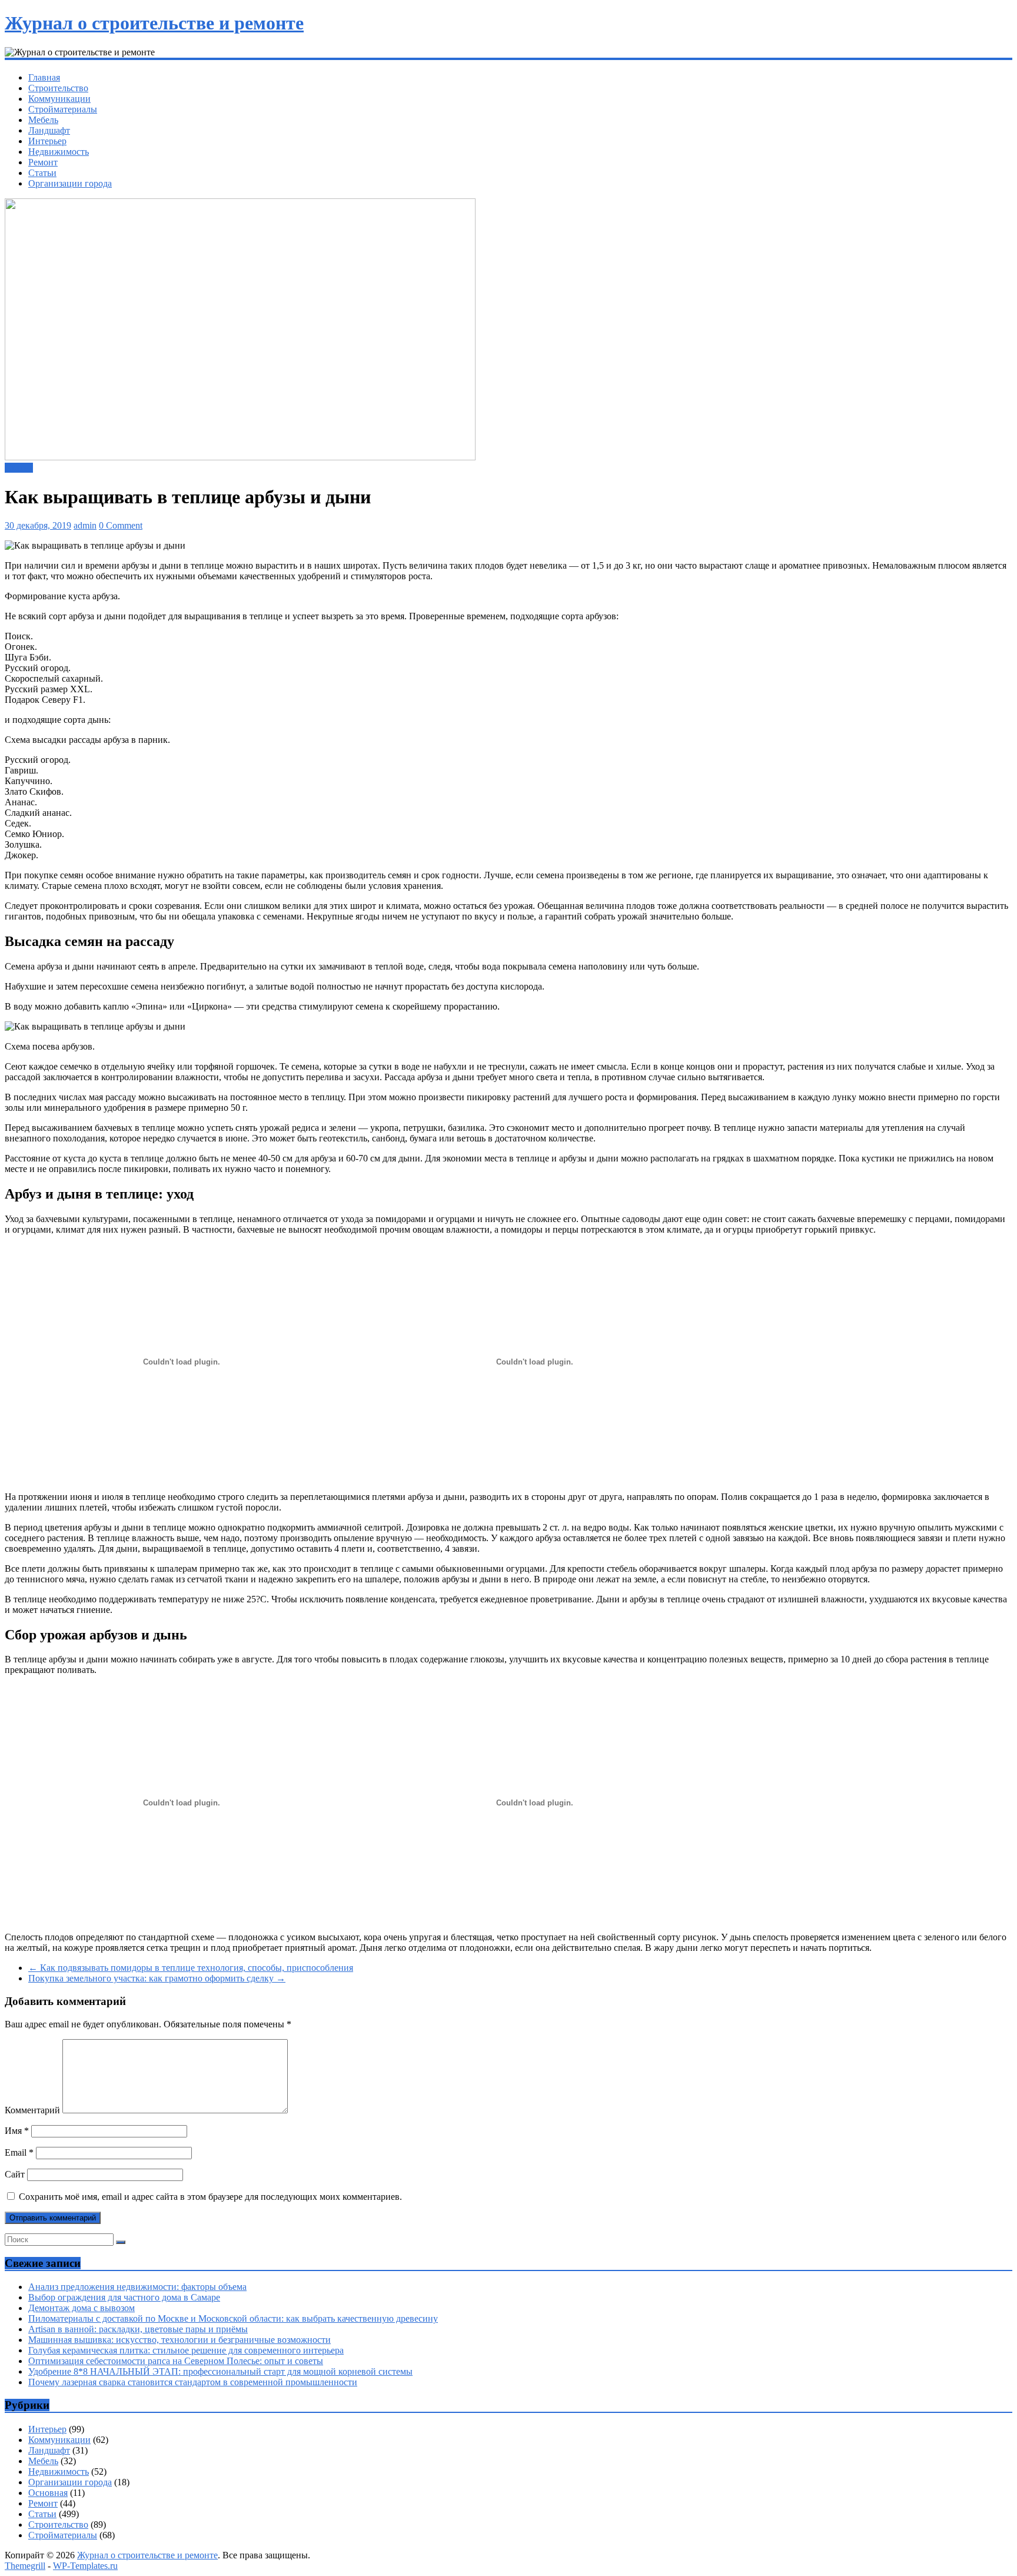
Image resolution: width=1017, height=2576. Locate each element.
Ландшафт (49, 130)
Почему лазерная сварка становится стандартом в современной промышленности (193, 2382)
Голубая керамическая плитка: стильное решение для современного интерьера (186, 2350)
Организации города (70, 183)
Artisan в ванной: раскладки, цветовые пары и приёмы (138, 2329)
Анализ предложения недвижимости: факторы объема (137, 2287)
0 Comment (121, 525)
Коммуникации (59, 99)
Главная (44, 77)
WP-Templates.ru (85, 2566)
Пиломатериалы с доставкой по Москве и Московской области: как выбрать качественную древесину (233, 2318)
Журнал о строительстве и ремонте (154, 23)
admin (85, 525)
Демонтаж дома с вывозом (82, 2308)
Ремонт (43, 162)
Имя (17, 2131)
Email (19, 2152)
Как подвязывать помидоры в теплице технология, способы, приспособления (191, 1968)
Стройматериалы (63, 109)
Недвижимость (59, 152)
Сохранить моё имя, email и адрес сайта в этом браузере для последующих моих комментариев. (210, 2197)
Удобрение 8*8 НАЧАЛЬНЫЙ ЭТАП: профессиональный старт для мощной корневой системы (220, 2371)
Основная (48, 2493)
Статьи (42, 173)
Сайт (15, 2174)
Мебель (43, 120)
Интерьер (47, 141)
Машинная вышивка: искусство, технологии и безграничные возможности (180, 2340)
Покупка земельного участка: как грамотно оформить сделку (157, 1978)
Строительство (58, 88)
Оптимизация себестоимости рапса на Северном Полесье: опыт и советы (176, 2361)
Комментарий (32, 2110)
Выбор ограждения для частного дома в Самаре (124, 2297)
